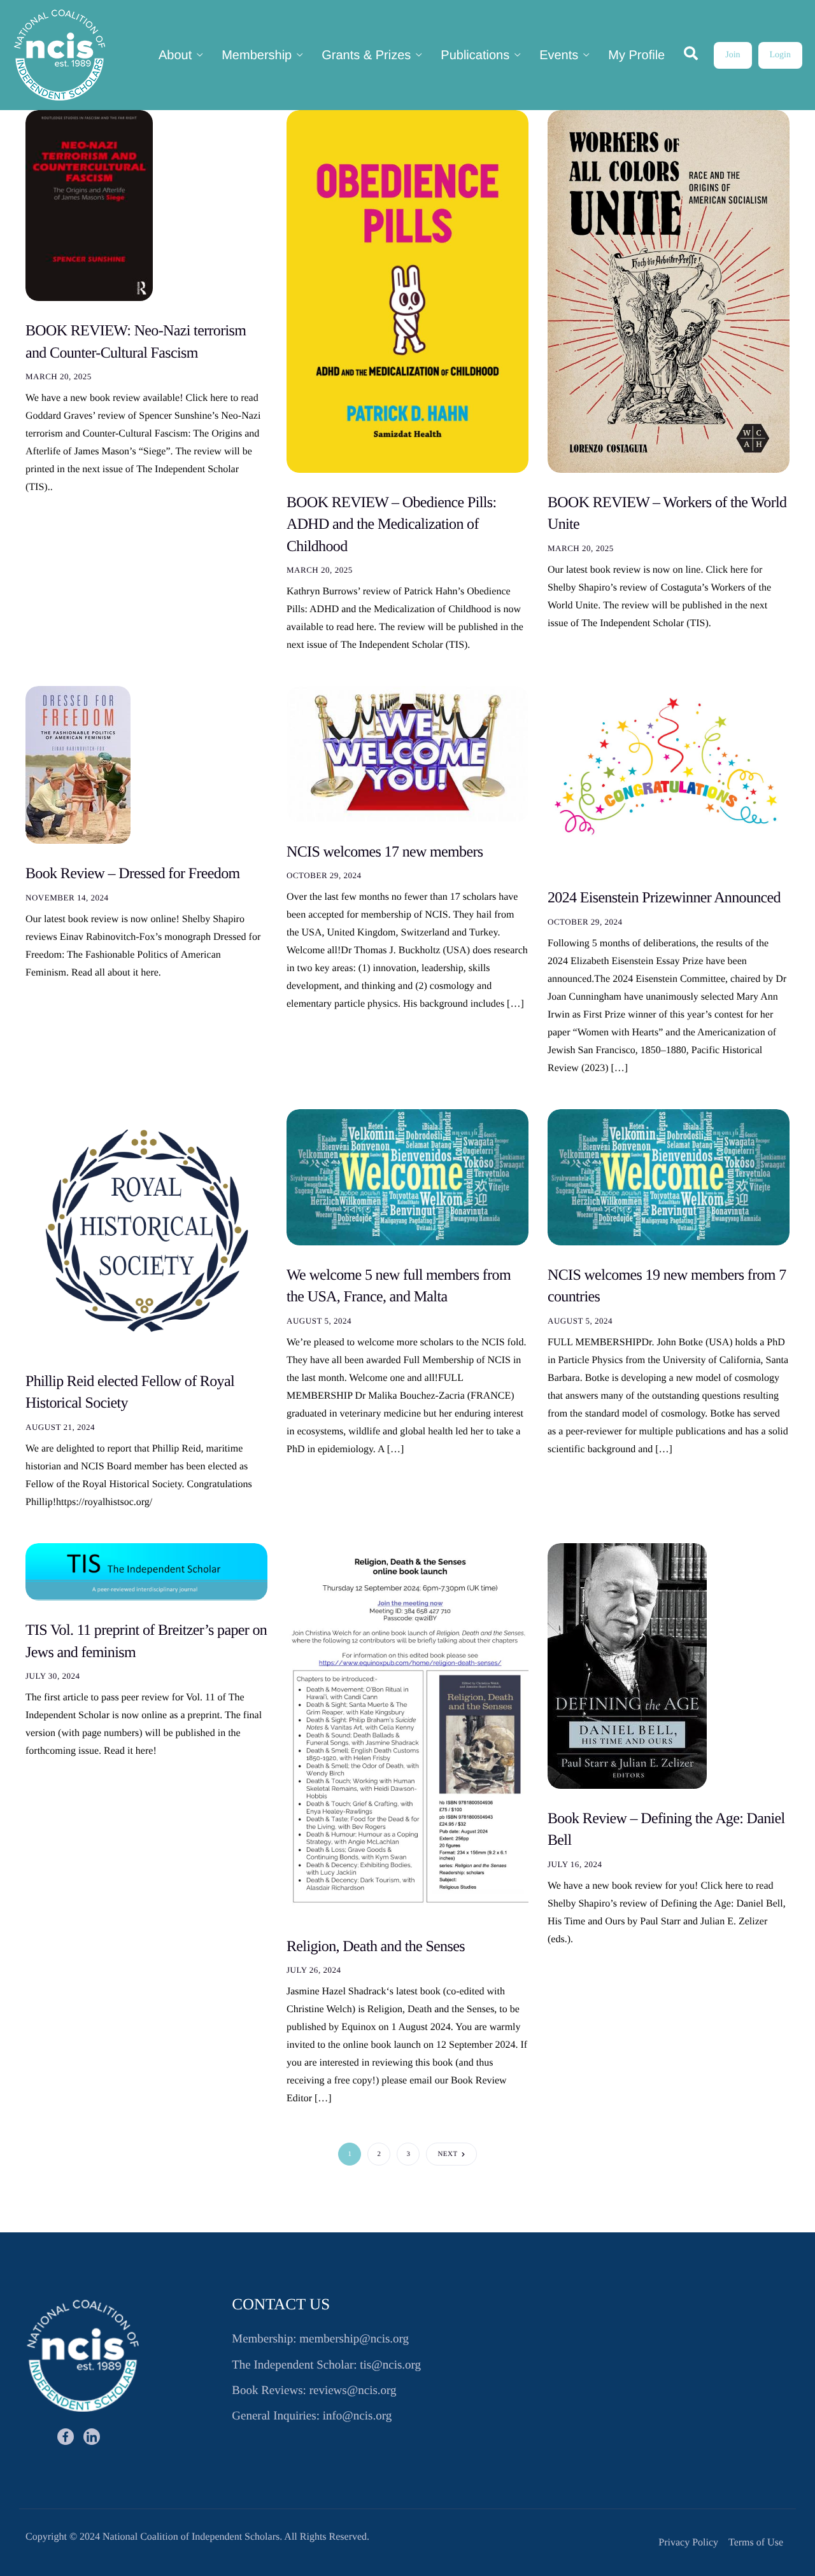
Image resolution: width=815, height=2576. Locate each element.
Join (733, 55)
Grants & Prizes (366, 55)
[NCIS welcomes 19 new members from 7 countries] (669, 1177)
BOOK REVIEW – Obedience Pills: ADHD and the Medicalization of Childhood (391, 525)
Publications (475, 55)
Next (447, 2154)
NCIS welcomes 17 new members (385, 852)
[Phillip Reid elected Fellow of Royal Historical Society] (146, 1230)
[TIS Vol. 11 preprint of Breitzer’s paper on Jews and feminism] (146, 1571)
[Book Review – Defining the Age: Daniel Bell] (627, 1666)
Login (780, 55)
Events (559, 55)
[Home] (60, 55)
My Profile (636, 55)
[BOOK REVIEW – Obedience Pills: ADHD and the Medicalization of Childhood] (407, 291)
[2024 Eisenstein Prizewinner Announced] (669, 777)
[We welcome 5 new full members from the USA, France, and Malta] (407, 1177)
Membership (257, 55)
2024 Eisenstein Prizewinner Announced (664, 898)
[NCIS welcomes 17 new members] (407, 754)
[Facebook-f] (66, 2437)
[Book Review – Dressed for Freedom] (78, 765)
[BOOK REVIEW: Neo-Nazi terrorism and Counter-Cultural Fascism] (89, 205)
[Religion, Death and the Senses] (407, 1730)
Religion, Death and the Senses (376, 1947)
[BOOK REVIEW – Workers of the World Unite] (669, 291)
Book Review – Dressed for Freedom (133, 874)
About (175, 55)
